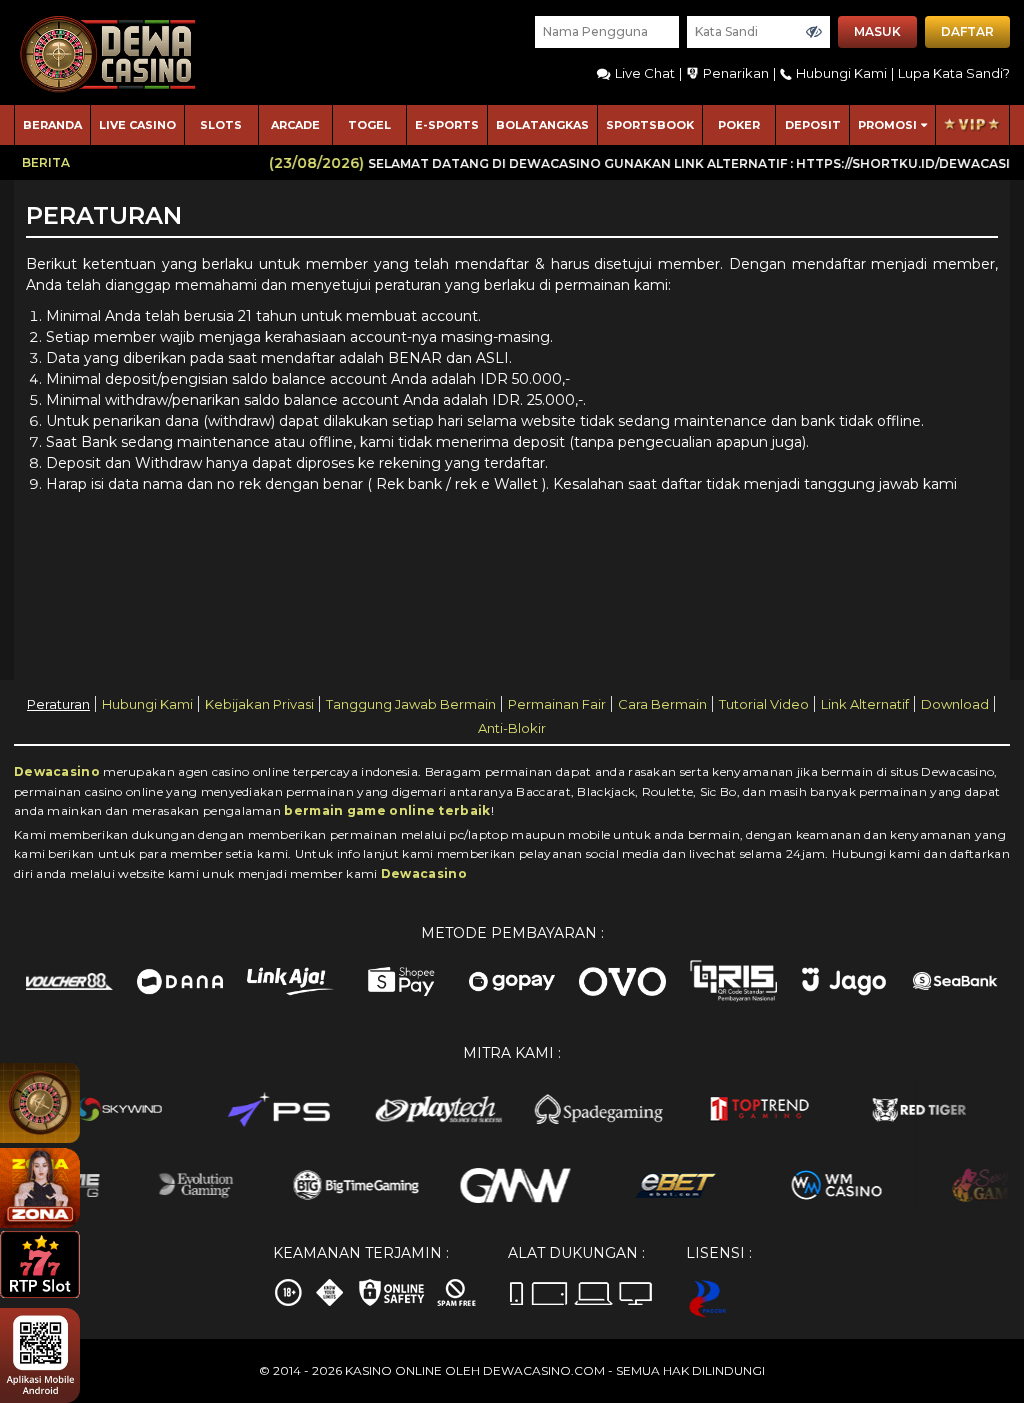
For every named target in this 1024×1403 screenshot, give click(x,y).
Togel (369, 125)
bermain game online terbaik (387, 810)
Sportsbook (650, 125)
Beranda (52, 125)
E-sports (447, 125)
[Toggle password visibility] (814, 32)
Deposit (813, 125)
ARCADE (295, 125)
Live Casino (137, 125)
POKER (739, 125)
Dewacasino (57, 771)
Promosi (887, 125)
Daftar (967, 31)
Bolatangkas (542, 125)
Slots (221, 125)
